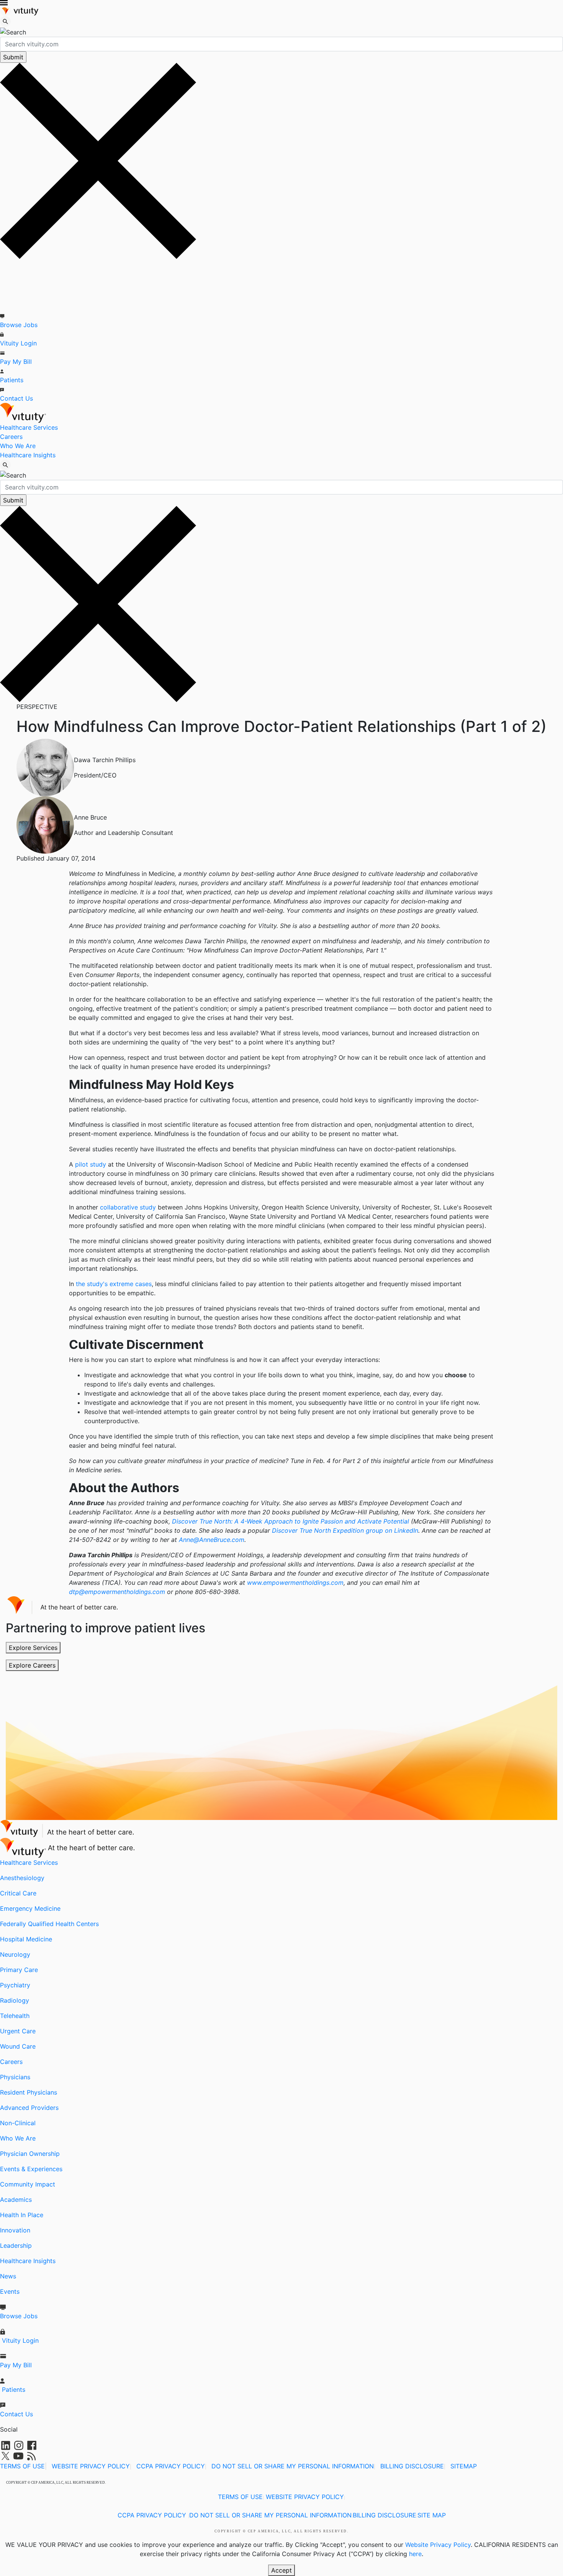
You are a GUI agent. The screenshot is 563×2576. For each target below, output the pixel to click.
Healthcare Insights (28, 455)
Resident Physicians (29, 2092)
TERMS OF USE (22, 2466)
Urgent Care (18, 2031)
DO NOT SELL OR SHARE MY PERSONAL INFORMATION (293, 2466)
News (8, 2276)
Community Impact (28, 2184)
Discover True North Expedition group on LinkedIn (345, 1530)
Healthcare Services (29, 427)
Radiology (15, 2000)
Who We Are (18, 446)
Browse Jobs (19, 325)
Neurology (15, 1954)
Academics (16, 2200)
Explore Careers (32, 1665)
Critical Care (18, 1893)
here (415, 2554)
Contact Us (16, 398)
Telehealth (15, 2016)
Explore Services (33, 1648)
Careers (11, 437)
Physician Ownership (30, 2154)
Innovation (15, 2230)
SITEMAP (464, 2466)
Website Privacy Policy (438, 2545)
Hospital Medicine (26, 1939)
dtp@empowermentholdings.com (117, 1592)
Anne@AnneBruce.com (212, 1540)
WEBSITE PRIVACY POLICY (91, 2466)
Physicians (15, 2077)
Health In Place (22, 2215)
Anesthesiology (22, 1878)
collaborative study (128, 1207)
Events (10, 2291)
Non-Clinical (18, 2123)
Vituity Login (18, 343)
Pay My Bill (16, 362)
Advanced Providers (29, 2108)
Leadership (16, 2245)
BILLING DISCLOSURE (412, 2466)
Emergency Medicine (30, 1908)
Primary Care (19, 1970)
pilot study (91, 1164)
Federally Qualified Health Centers (49, 1924)
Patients (12, 380)
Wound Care (18, 2046)
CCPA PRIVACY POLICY (171, 2466)
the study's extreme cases (114, 1284)
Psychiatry (15, 1985)
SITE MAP (432, 2515)
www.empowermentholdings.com (295, 1583)
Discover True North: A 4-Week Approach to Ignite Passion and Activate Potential (291, 1521)
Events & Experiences (31, 2169)
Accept (281, 2570)
